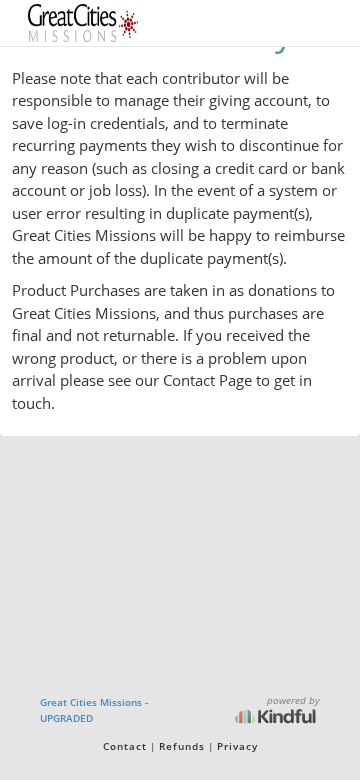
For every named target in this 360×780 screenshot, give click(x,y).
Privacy (237, 746)
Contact (125, 746)
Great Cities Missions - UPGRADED (94, 710)
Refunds (182, 746)
